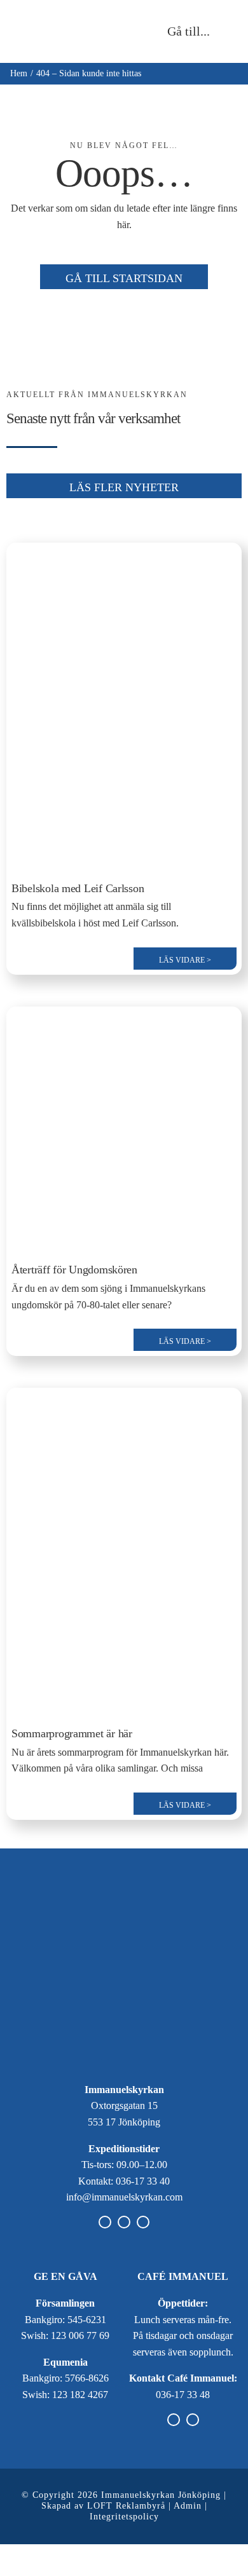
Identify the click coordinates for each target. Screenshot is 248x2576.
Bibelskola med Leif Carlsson (78, 888)
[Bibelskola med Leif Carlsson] (124, 556)
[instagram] (124, 2222)
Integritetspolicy (124, 2517)
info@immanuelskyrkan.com (124, 2197)
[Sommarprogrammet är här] (124, 1401)
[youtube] (143, 2222)
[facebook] (105, 2222)
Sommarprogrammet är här (72, 1733)
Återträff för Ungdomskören (74, 1270)
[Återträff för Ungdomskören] (124, 1020)
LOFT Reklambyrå (126, 2506)
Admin (188, 2506)
